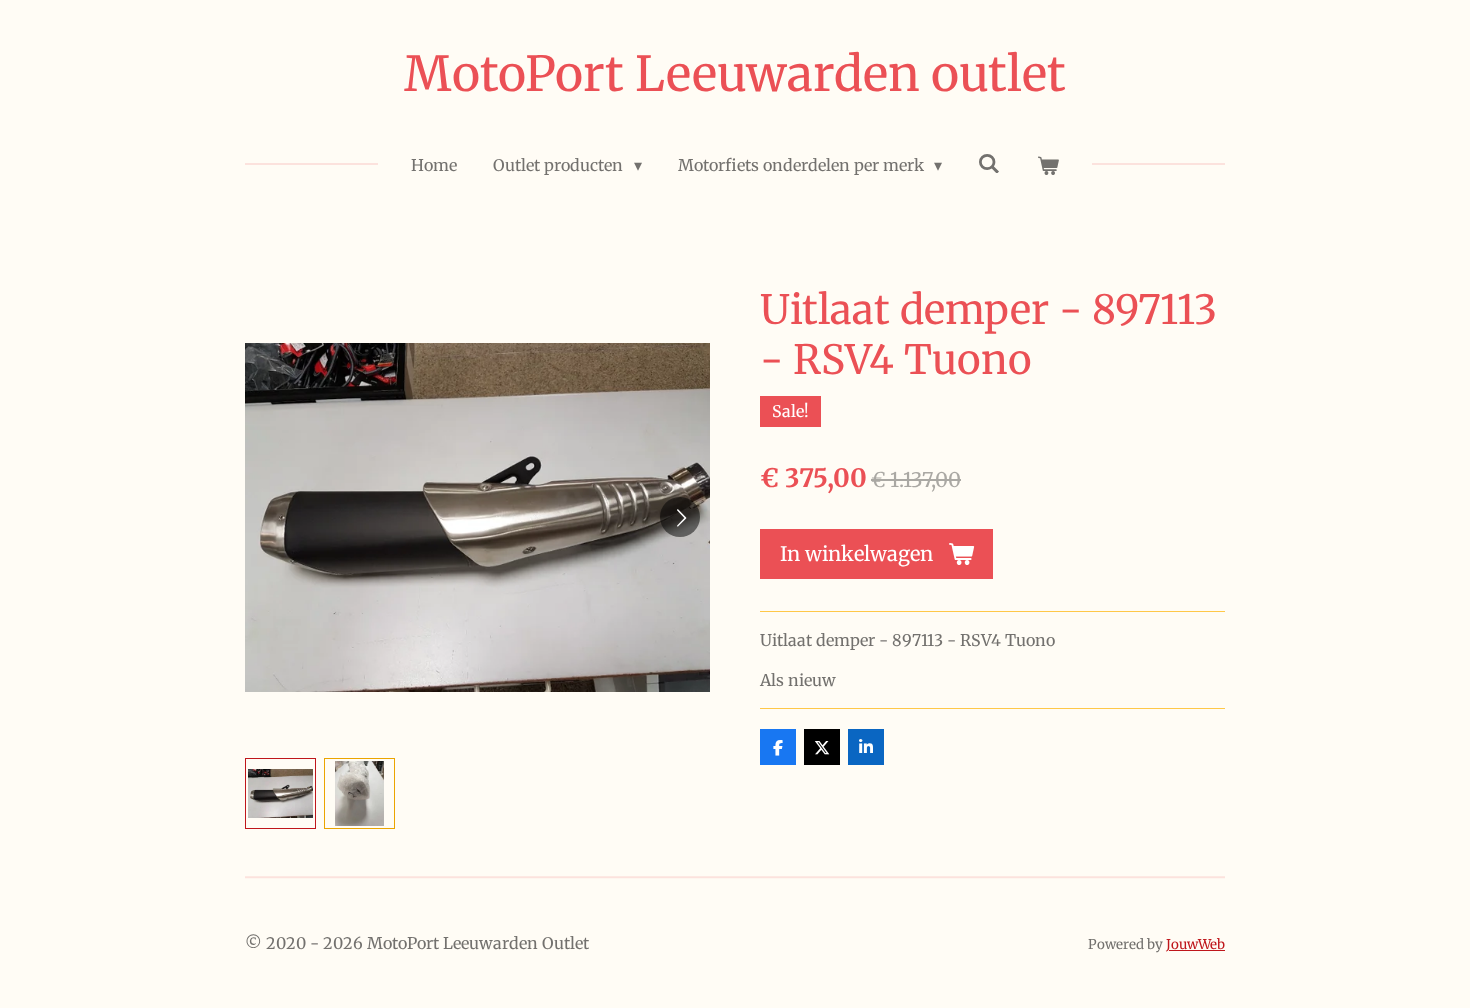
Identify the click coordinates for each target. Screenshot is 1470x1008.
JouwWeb (1195, 944)
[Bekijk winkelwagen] (1047, 165)
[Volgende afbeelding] (680, 517)
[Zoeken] (989, 163)
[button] (280, 793)
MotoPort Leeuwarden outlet (735, 74)
